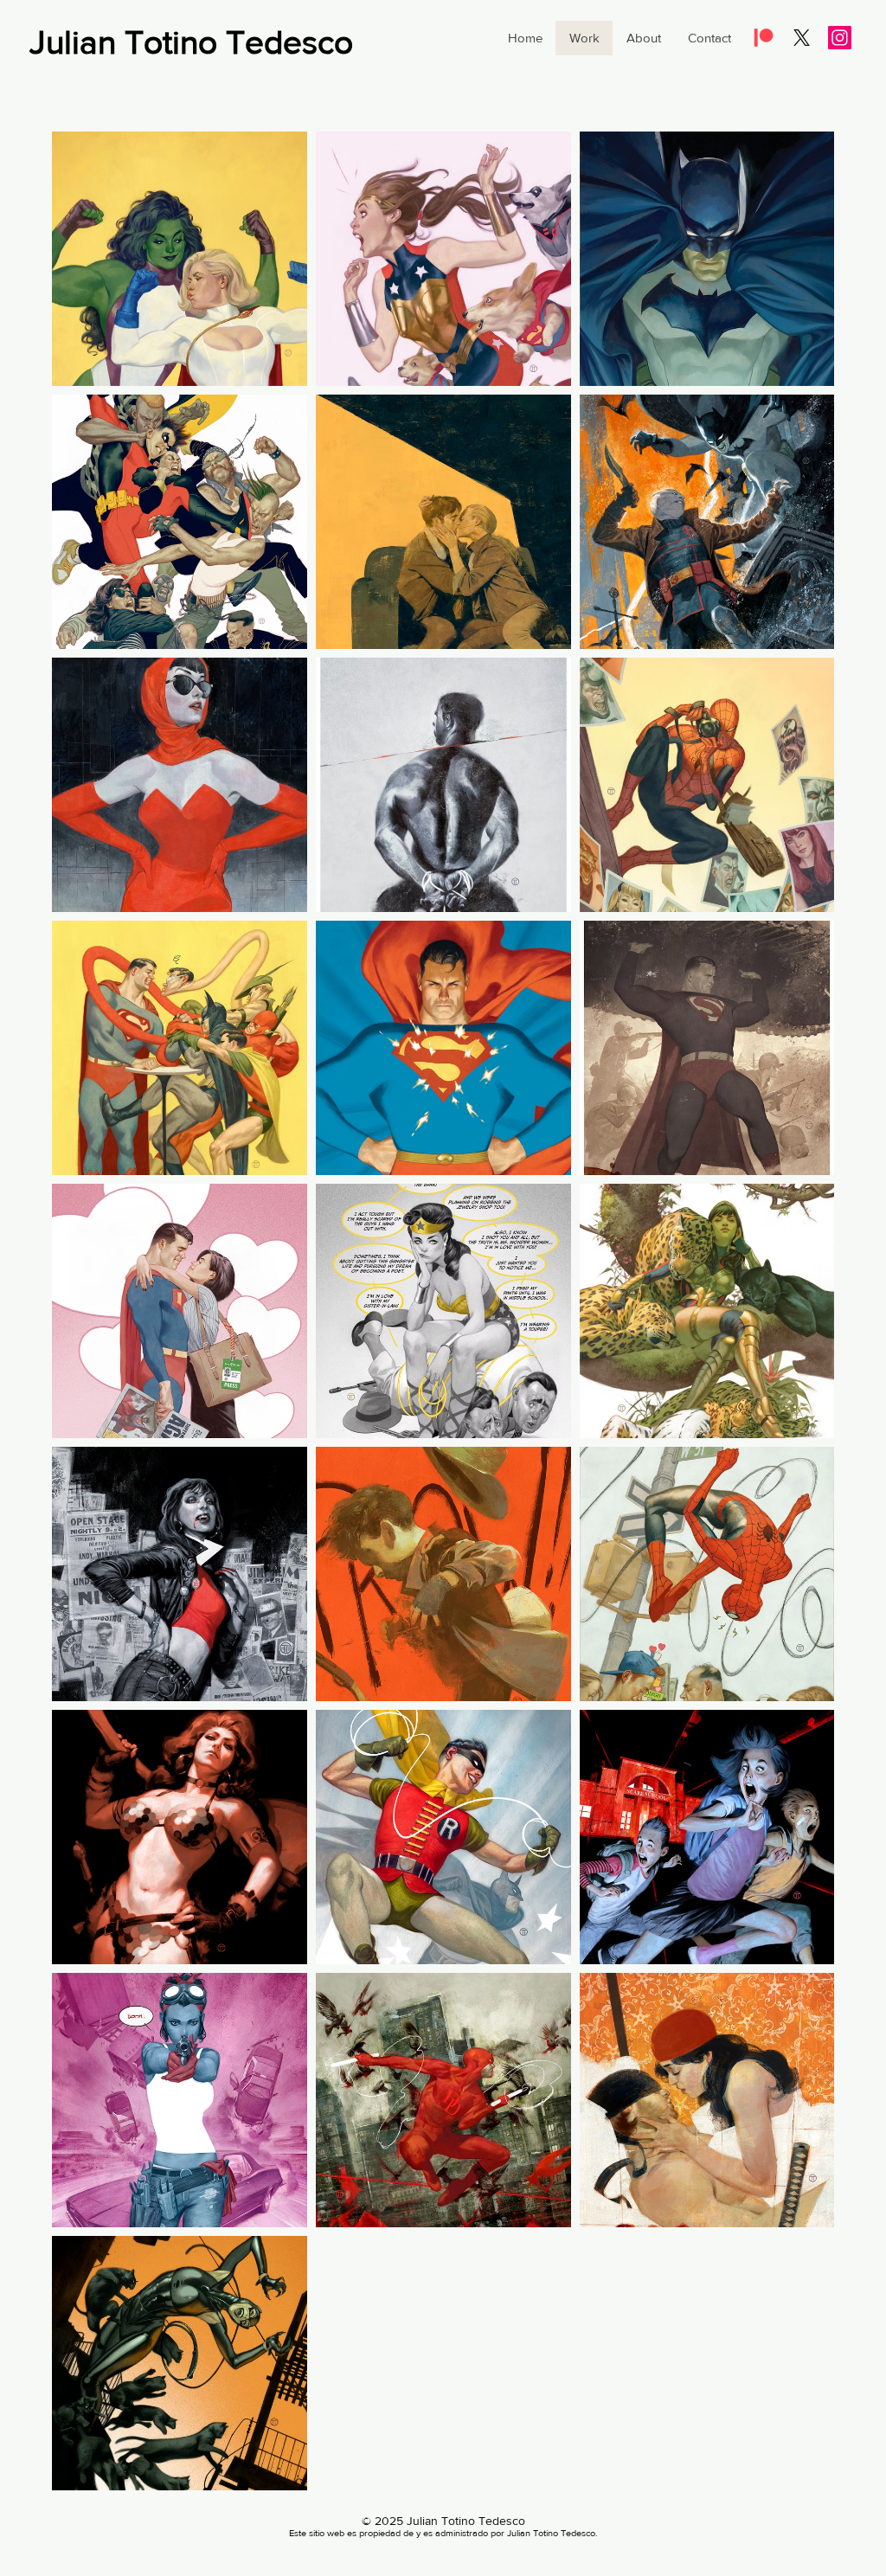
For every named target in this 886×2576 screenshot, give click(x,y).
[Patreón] (764, 38)
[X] (802, 38)
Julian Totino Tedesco (191, 42)
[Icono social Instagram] (840, 38)
